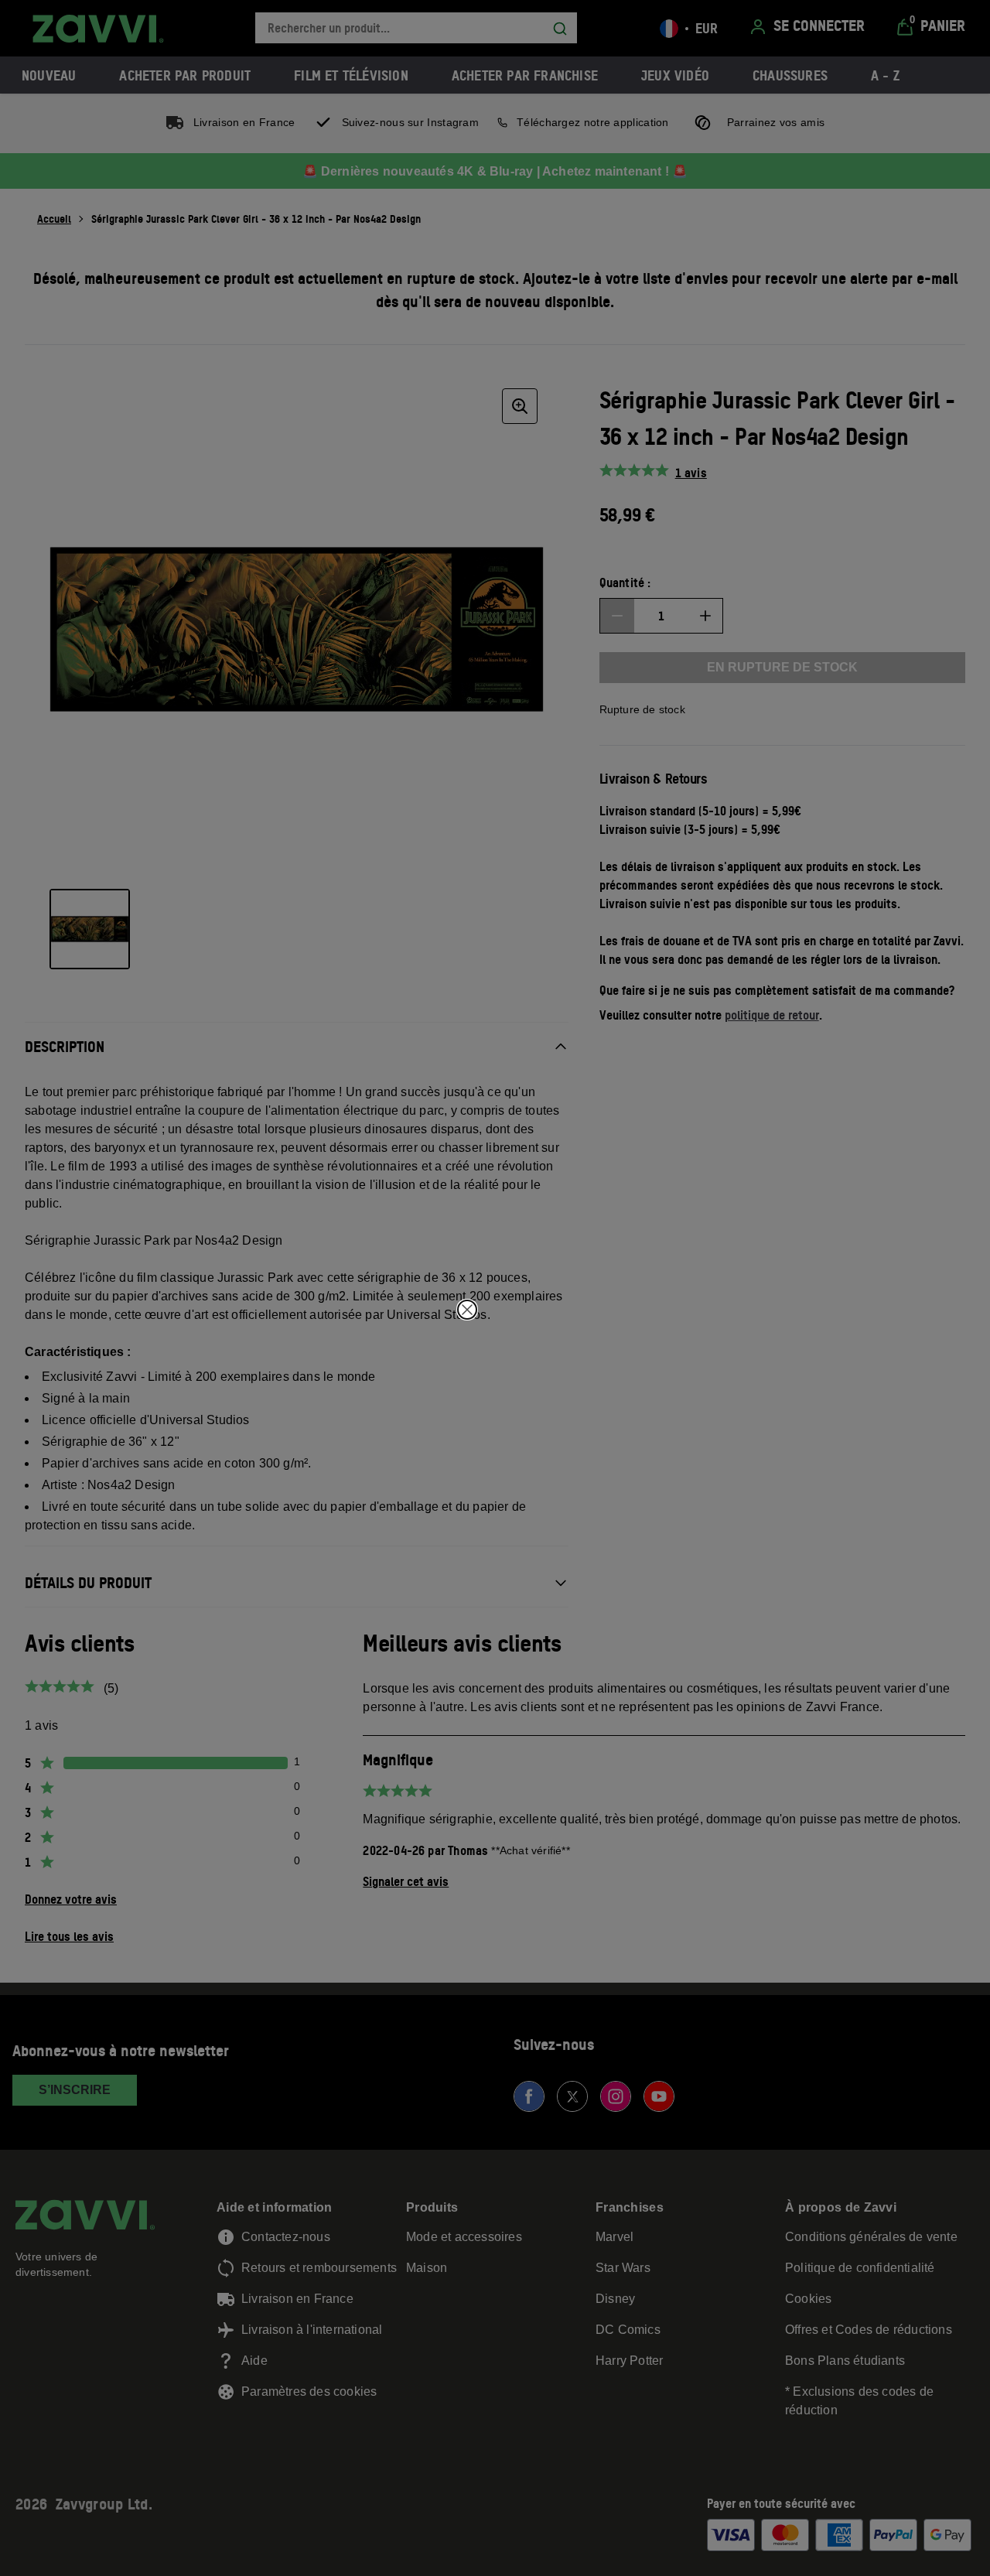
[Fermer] (467, 1310)
